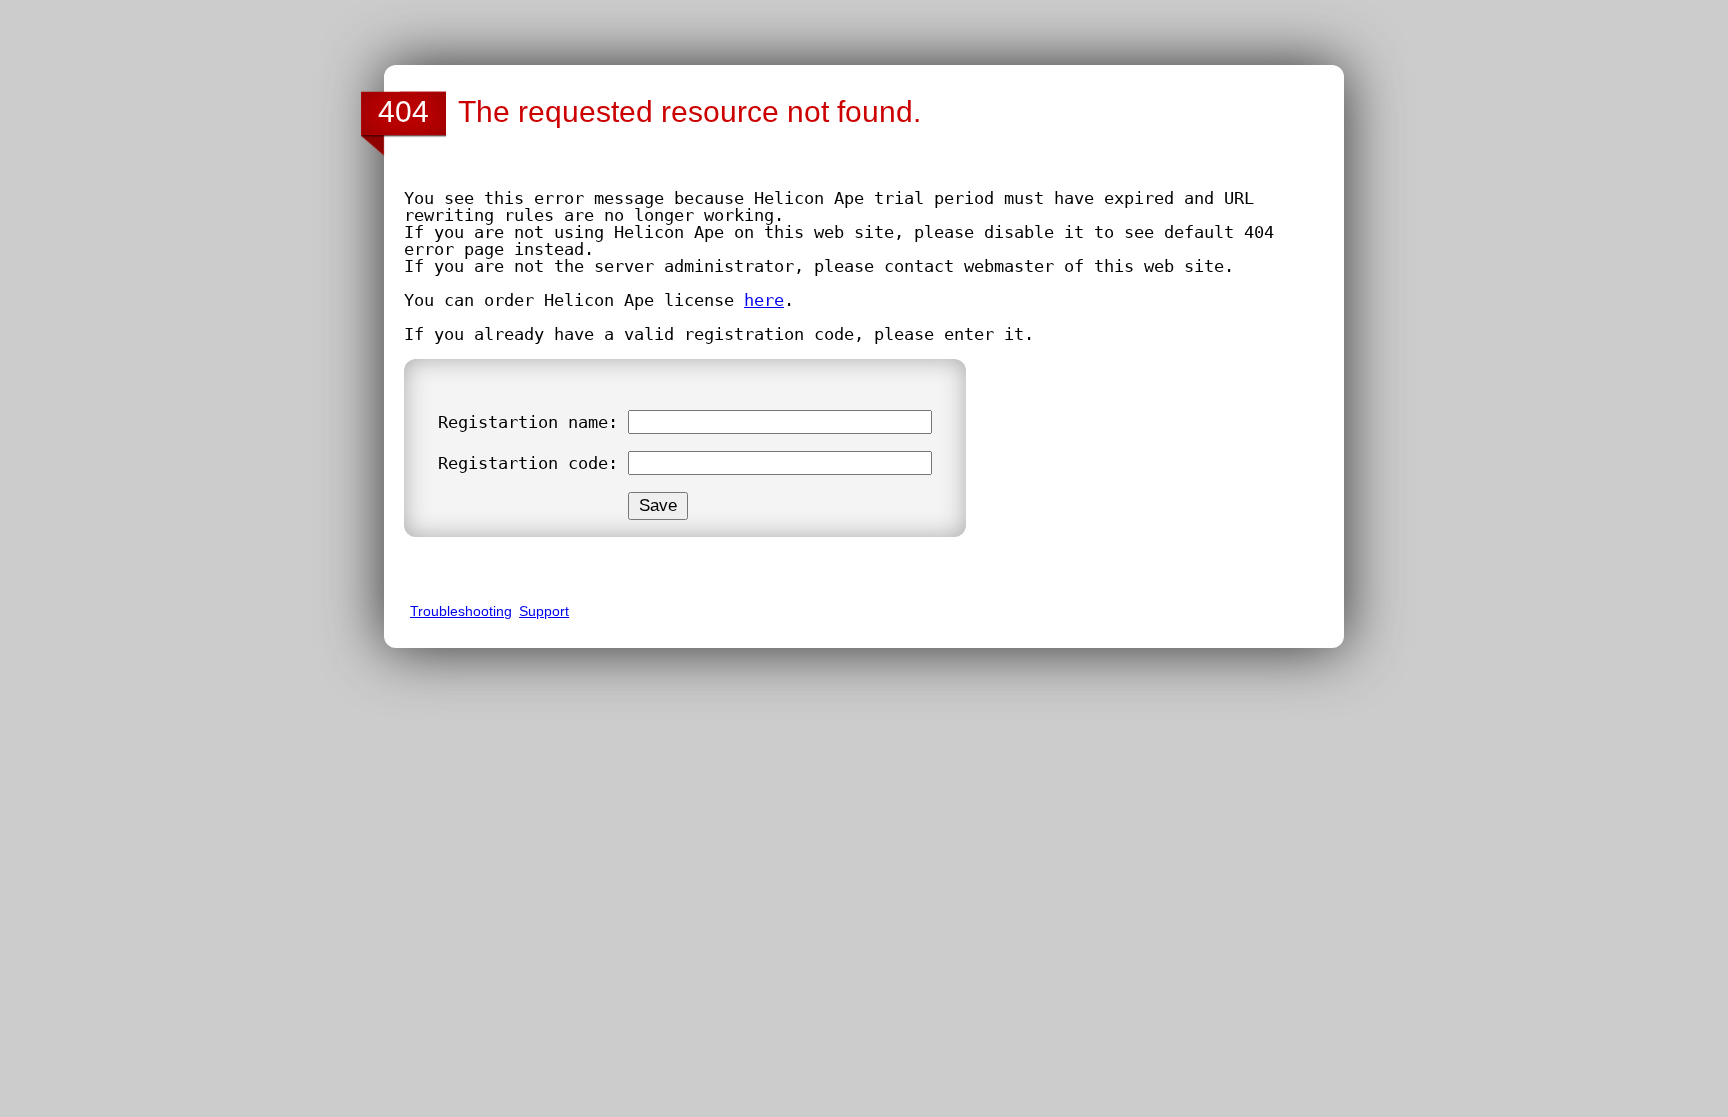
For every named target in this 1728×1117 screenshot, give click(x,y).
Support (544, 611)
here (764, 300)
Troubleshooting (461, 611)
